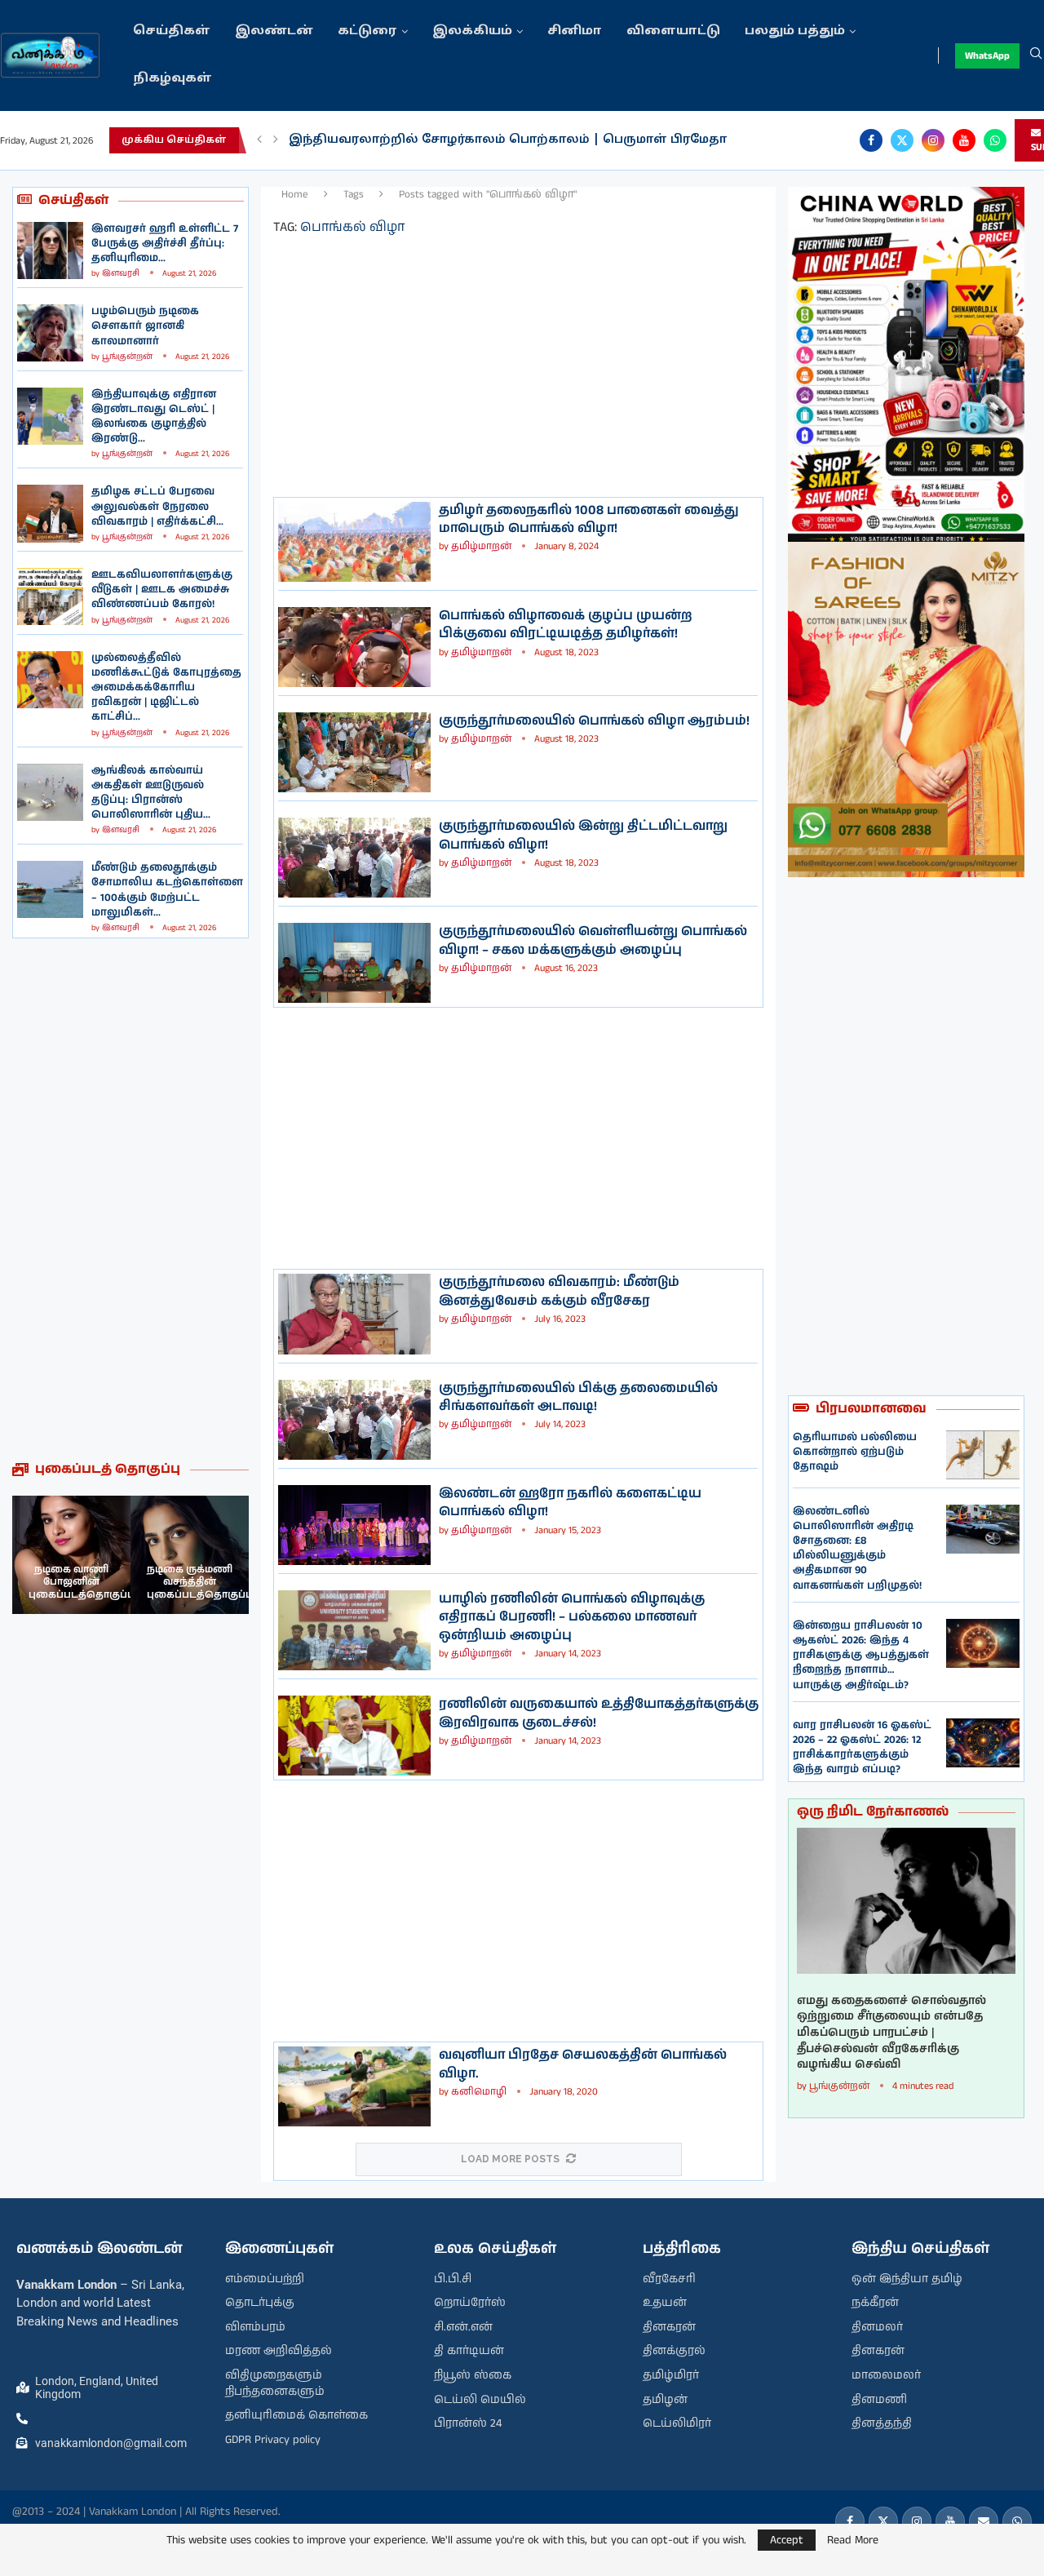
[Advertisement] (130, 1199)
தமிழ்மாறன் (481, 546)
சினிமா (575, 31)
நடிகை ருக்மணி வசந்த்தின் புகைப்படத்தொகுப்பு (200, 1582)
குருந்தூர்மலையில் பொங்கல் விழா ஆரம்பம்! (594, 721)
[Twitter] (902, 140)
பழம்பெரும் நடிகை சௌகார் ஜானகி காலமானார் (145, 326)
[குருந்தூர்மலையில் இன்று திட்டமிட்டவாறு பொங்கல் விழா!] (354, 858)
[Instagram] (933, 140)
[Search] (1036, 55)
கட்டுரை (367, 31)
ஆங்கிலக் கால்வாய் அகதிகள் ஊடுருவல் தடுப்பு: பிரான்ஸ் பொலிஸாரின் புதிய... (151, 793)
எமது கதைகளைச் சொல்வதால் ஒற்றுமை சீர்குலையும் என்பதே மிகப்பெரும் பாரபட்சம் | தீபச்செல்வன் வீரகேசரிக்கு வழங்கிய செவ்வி (891, 2033)
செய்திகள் (172, 31)
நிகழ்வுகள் (173, 79)
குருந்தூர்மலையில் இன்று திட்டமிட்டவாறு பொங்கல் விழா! (583, 835)
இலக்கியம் (472, 31)
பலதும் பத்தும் (795, 31)
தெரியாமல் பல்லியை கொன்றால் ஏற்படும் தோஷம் (855, 1452)
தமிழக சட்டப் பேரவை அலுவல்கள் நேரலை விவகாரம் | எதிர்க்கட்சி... (157, 506)
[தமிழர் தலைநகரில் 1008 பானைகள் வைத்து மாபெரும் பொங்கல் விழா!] (354, 542)
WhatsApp (987, 56)
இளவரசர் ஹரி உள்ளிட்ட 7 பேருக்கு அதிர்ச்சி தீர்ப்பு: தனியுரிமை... (165, 244)
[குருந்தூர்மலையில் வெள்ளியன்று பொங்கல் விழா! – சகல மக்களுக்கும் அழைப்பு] (354, 963)
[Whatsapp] (995, 140)
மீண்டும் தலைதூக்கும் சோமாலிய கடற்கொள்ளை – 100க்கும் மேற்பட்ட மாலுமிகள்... (167, 890)
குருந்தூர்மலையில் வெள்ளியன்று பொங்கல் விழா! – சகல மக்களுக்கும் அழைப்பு (593, 940)
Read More (853, 2540)
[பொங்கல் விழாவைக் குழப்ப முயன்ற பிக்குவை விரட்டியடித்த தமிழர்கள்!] (354, 647)
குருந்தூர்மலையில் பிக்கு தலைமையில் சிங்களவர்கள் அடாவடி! (578, 1397)
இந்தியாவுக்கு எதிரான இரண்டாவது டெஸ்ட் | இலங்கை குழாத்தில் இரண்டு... (154, 417)
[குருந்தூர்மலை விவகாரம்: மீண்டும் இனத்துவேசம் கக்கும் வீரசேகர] (354, 1314)
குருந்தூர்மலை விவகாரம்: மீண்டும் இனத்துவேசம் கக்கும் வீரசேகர (559, 1291)
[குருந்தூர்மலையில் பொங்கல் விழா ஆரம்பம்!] (354, 752)
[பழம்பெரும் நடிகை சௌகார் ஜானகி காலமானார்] (50, 333)
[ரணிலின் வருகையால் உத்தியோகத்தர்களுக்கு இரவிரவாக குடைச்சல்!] (354, 1736)
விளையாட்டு (673, 31)
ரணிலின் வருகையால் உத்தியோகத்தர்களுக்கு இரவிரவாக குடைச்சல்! (599, 1713)
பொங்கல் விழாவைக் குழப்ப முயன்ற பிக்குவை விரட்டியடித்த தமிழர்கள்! (566, 625)
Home (295, 195)
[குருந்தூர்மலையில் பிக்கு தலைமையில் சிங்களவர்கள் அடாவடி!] (354, 1420)
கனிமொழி (479, 2092)
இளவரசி (121, 273)
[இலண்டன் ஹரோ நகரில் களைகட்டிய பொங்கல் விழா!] (354, 1525)
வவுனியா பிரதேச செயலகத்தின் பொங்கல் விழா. (583, 2064)
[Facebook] (871, 140)
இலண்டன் (274, 31)
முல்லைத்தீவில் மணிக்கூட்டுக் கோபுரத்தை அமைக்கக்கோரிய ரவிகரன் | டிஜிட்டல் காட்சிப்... (166, 688)
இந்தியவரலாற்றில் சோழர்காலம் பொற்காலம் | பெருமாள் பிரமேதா (508, 140)
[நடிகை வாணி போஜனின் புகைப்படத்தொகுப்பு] (71, 1555)
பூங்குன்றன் (127, 357)
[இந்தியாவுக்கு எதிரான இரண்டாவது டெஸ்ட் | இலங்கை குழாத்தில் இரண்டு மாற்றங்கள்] (50, 416)
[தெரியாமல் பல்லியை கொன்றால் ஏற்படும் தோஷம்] (983, 1455)
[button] (259, 140)
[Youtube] (964, 140)
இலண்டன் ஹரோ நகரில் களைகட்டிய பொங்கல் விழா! (570, 1503)
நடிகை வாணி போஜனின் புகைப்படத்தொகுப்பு (82, 1582)
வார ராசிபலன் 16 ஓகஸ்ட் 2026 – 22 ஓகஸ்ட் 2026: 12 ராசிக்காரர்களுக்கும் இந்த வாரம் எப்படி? (862, 1748)
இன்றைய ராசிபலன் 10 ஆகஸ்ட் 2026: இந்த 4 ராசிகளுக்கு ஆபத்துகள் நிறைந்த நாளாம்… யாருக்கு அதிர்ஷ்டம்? (861, 1656)
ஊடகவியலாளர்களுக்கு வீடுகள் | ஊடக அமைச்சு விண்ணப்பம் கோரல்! (162, 590)
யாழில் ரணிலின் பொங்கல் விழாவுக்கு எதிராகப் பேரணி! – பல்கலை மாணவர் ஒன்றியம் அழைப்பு (572, 1617)
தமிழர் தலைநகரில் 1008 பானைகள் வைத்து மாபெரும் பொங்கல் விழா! (589, 519)
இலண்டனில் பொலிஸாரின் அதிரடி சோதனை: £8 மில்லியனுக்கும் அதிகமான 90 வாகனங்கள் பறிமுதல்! (857, 1549)
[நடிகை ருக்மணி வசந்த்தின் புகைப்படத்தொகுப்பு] (190, 1555)
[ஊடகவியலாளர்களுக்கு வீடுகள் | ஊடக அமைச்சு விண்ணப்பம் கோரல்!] (50, 596)
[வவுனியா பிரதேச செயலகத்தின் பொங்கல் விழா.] (354, 2086)
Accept (787, 2540)
